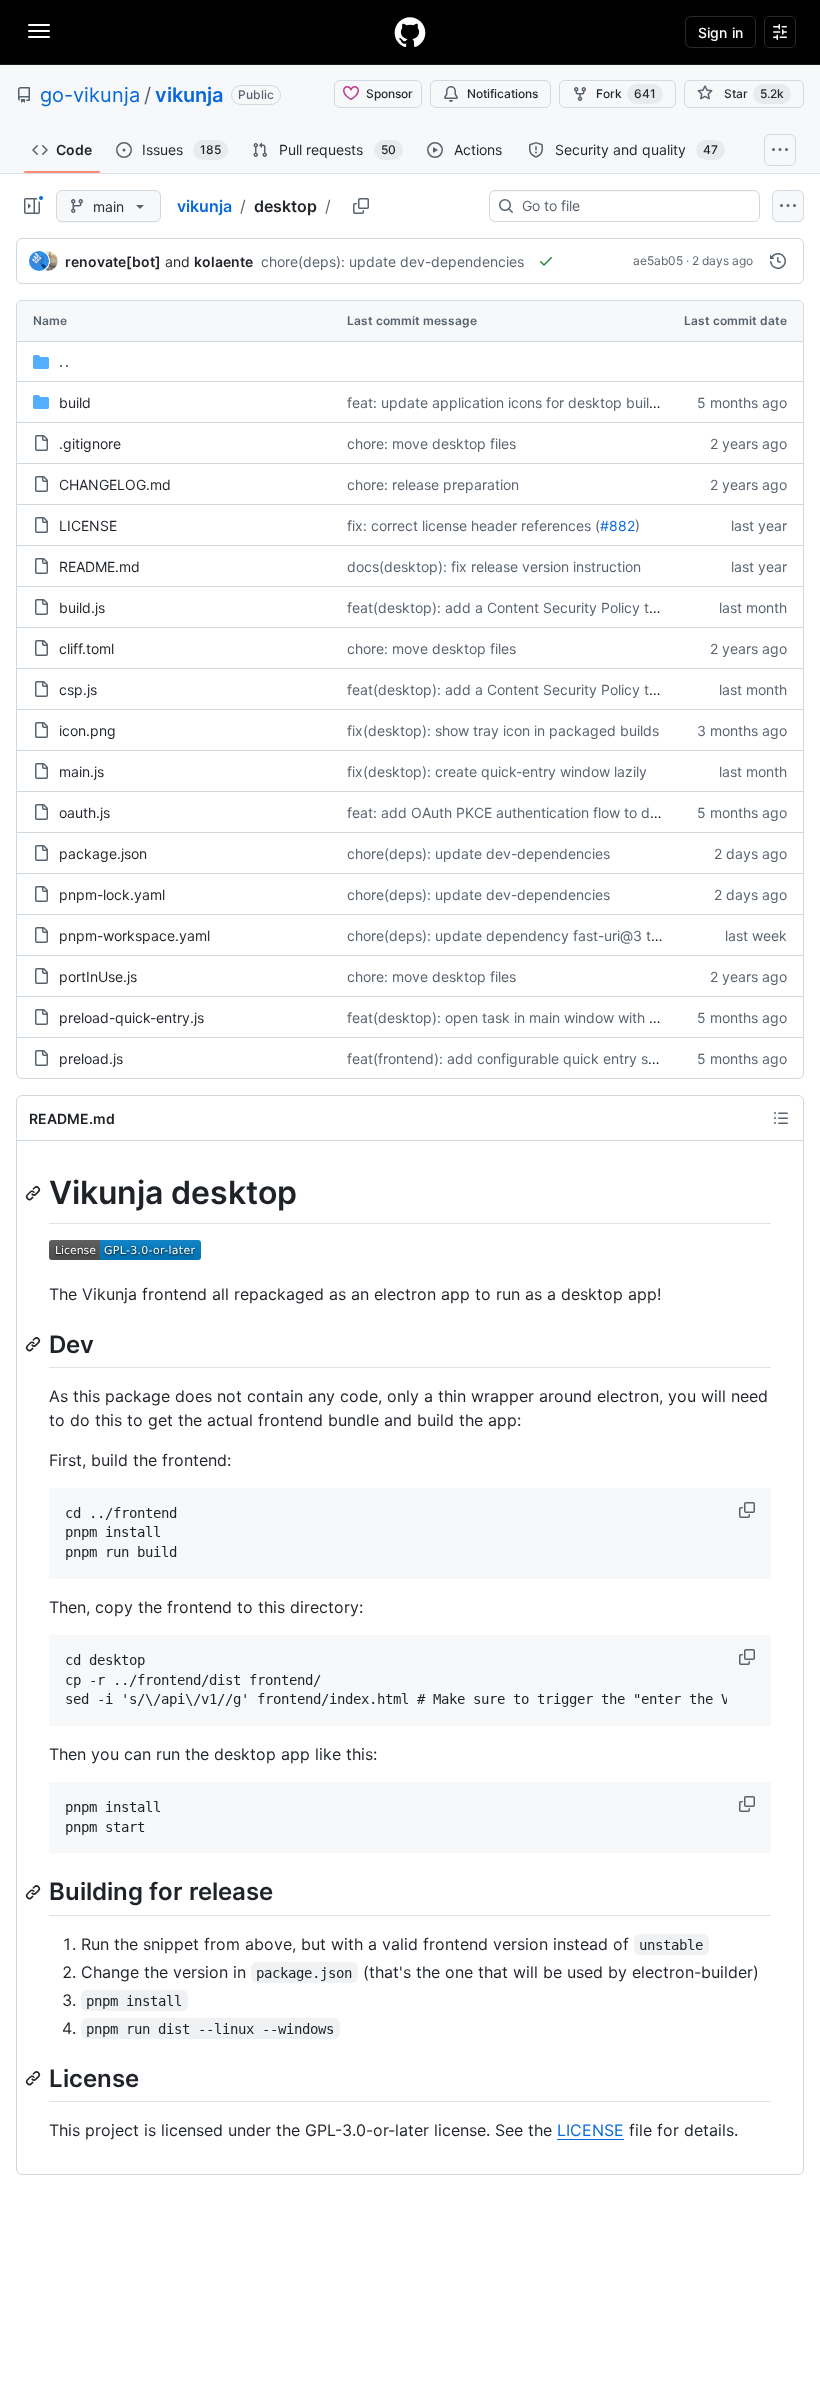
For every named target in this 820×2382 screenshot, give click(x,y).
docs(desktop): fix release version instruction (494, 566)
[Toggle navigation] (39, 31)
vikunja (189, 95)
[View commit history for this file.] (778, 261)
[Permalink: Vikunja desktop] (35, 1193)
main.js (81, 771)
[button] (749, 1510)
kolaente (223, 261)
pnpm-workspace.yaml (134, 935)
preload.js (91, 1058)
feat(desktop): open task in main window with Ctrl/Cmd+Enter (549, 1017)
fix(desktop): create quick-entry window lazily (497, 771)
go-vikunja (90, 95)
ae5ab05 (658, 260)
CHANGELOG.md (115, 484)
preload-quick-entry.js (131, 1017)
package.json (103, 853)
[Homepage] (410, 32)
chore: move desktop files (431, 443)
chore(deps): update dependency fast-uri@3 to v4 (513, 935)
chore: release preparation (433, 484)
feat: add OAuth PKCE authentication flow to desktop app (536, 812)
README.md (99, 566)
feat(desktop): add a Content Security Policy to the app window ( (561, 607)
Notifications (502, 93)
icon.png (87, 730)
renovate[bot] (113, 261)
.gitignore (90, 443)
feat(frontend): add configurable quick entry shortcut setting (545, 1058)
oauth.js (84, 812)
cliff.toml (86, 648)
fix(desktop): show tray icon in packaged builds (503, 730)
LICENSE (88, 525)
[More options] (788, 206)
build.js (82, 607)
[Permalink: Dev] (35, 1344)
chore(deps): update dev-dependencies (392, 261)
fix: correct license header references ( (473, 525)
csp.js (78, 689)
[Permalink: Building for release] (35, 1892)
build (75, 402)
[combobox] (632, 206)
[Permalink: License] (35, 2078)
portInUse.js (98, 976)
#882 (617, 525)
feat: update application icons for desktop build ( (507, 402)
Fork (626, 93)
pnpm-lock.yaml (112, 894)
